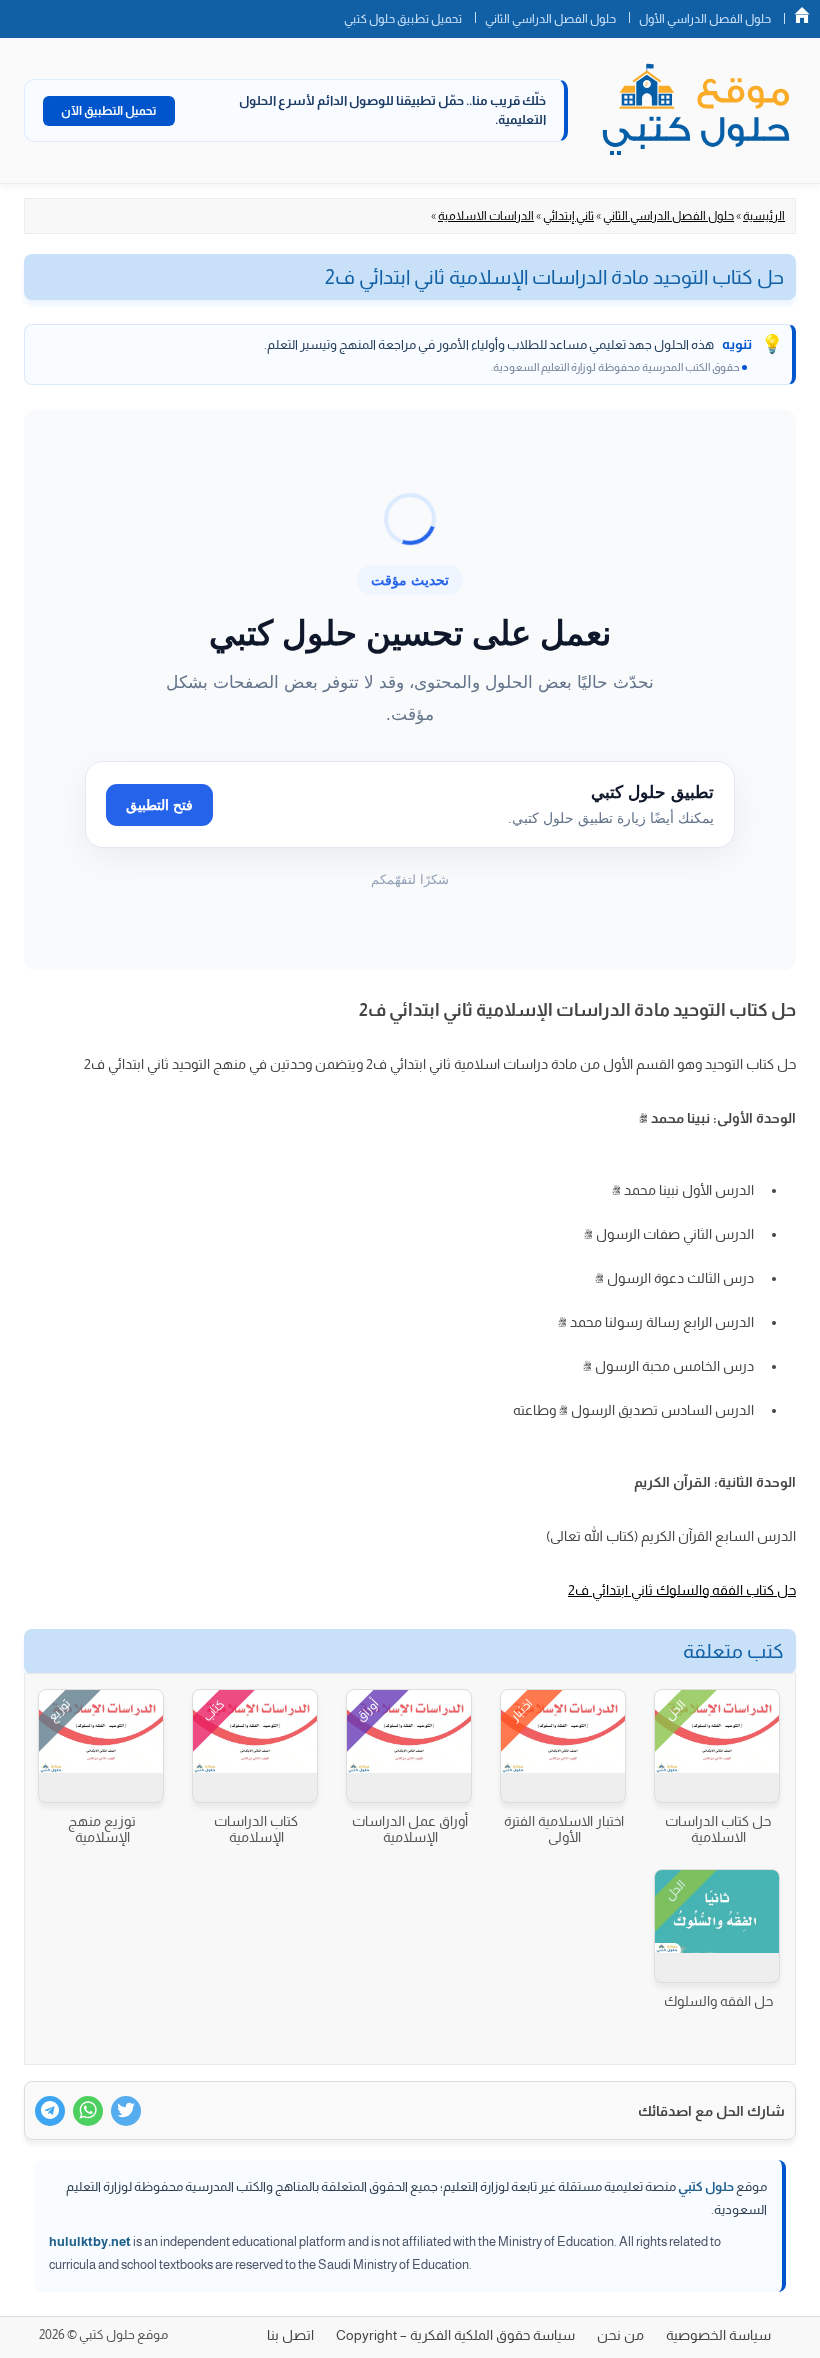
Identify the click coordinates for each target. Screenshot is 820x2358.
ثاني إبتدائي (568, 216)
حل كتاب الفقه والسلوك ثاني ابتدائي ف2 (682, 1590)
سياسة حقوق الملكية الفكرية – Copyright (455, 2335)
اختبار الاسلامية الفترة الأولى (564, 1829)
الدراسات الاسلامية (486, 216)
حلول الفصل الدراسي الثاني (550, 19)
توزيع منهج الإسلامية (102, 1829)
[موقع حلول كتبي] (696, 111)
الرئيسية (764, 216)
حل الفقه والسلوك (718, 2001)
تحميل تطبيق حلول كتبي (403, 19)
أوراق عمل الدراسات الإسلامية (410, 1829)
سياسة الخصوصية (718, 2335)
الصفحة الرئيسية (802, 15)
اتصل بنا (290, 2335)
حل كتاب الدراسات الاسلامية (718, 1829)
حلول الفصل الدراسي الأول (705, 19)
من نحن (620, 2335)
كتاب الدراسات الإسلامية (256, 1829)
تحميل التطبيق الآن (109, 111)
